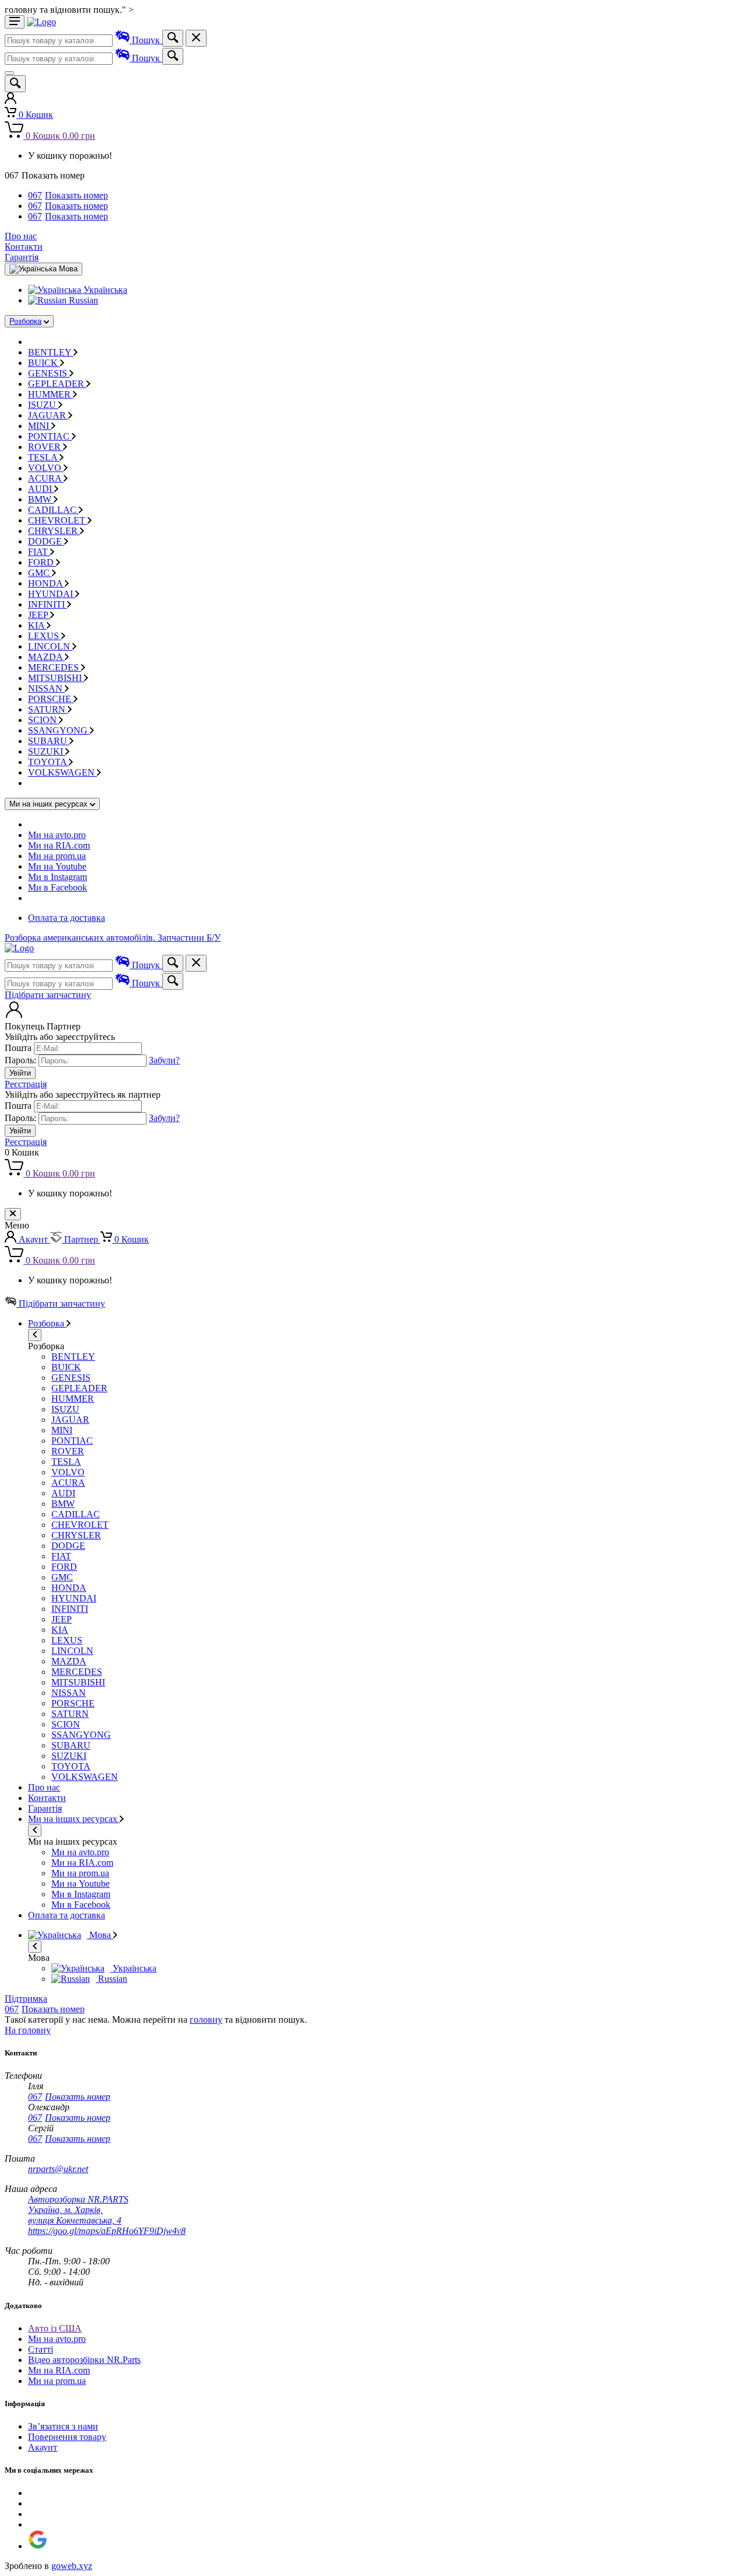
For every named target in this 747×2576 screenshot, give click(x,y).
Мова (100, 1935)
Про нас (21, 236)
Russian (82, 300)
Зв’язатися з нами (63, 2426)
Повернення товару (67, 2437)
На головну (28, 2030)
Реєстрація (26, 1084)
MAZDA (46, 657)
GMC (40, 573)
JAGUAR (48, 415)
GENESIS (49, 373)
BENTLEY (51, 352)
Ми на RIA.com (59, 845)
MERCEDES (55, 667)
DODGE (46, 541)
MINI (40, 426)
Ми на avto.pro (57, 835)
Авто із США (55, 2328)
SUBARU (49, 741)
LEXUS (45, 636)
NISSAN (46, 688)
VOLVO (46, 468)
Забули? (164, 1060)
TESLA (44, 457)
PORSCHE (51, 699)
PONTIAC (50, 436)
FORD (42, 562)
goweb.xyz (72, 2566)
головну (206, 2020)
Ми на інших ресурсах (74, 1819)
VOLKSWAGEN (62, 772)
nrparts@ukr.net (58, 2169)
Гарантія (22, 257)
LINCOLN (50, 646)
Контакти (24, 247)
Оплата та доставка (67, 918)
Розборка (25, 321)
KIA (37, 625)
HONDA (46, 583)
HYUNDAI (52, 594)
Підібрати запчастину (48, 995)
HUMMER (50, 394)
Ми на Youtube (57, 866)
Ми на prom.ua (57, 856)
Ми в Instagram (57, 877)
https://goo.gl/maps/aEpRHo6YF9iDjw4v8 (107, 2231)
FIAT (39, 552)
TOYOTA (48, 762)
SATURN (48, 709)
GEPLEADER (57, 384)
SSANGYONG (59, 730)
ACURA (46, 478)
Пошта (18, 1048)
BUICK (44, 363)
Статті (41, 2349)
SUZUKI (47, 751)
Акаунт (43, 2447)
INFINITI (48, 604)
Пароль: (20, 1060)
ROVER (46, 447)
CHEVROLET (58, 520)
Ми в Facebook (57, 887)
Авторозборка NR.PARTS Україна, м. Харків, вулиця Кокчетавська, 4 (78, 2210)
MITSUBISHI (56, 678)
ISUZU (43, 405)
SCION (43, 720)
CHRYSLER (54, 531)
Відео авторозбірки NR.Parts (84, 2360)
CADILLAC (53, 510)
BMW (41, 499)
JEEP (39, 615)
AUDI (41, 489)
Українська (104, 290)
